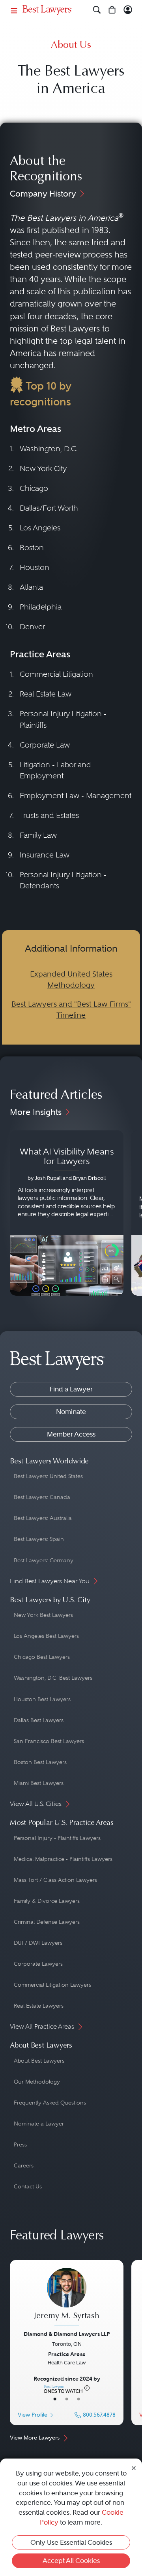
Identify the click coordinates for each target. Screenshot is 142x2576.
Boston (32, 548)
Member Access (71, 1434)
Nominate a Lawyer (39, 2124)
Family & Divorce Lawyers (47, 1901)
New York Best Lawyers (43, 1615)
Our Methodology (37, 2082)
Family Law (38, 835)
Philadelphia (41, 607)
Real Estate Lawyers (39, 2006)
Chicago (34, 488)
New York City (43, 468)
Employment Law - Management (76, 796)
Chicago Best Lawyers (42, 1657)
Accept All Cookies (71, 2561)
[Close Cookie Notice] (134, 2467)
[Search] (97, 10)
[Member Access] (128, 10)
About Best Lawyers (39, 2061)
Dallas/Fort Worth (49, 508)
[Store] (112, 10)
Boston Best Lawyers (40, 1762)
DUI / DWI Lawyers (38, 1943)
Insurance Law (45, 855)
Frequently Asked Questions (50, 2103)
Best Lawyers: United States (48, 1476)
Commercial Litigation (56, 674)
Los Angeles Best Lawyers (46, 1636)
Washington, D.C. (49, 449)
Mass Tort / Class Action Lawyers (55, 1880)
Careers (24, 2165)
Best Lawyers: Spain (39, 1539)
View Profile (33, 2415)
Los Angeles (40, 528)
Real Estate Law (46, 694)
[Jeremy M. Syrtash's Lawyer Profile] (67, 2298)
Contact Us (28, 2186)
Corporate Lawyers (38, 1964)
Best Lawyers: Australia (43, 1518)
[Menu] (14, 10)
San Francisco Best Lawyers (49, 1741)
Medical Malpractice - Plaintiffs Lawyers (63, 1859)
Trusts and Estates (49, 815)
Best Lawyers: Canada (42, 1497)
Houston (35, 567)
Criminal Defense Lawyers (47, 1922)
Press (20, 2144)
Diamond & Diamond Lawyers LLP (67, 2334)
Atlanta (31, 587)
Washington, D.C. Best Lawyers (53, 1678)
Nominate (71, 1412)
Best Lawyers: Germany (44, 1560)
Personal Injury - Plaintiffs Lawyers (57, 1838)
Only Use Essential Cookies (71, 2542)
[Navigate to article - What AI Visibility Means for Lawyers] (67, 1213)
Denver (32, 627)
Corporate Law (45, 745)
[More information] (87, 2388)
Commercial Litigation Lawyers (52, 1985)
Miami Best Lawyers (39, 1783)
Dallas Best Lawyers (39, 1720)
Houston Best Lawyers (42, 1699)
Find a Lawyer (71, 1389)
